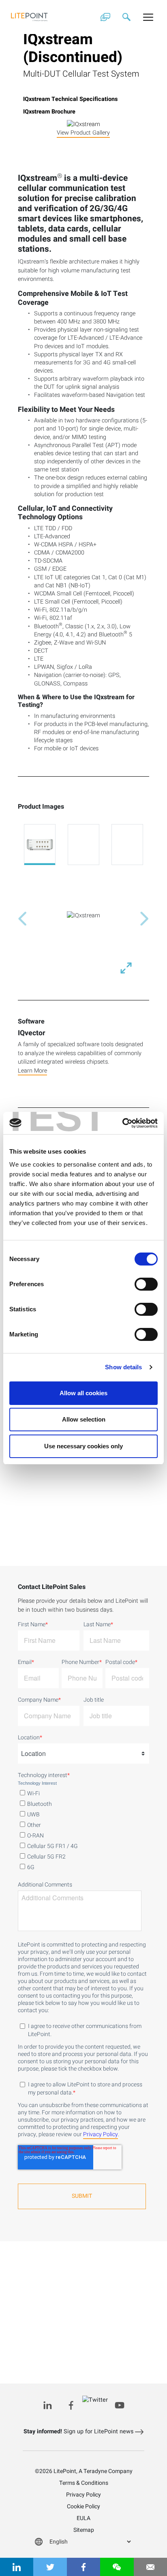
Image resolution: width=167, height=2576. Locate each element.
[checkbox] (83, 1829)
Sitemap (84, 2530)
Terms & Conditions (84, 2483)
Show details (123, 1367)
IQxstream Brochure (49, 112)
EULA (83, 2518)
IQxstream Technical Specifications (70, 99)
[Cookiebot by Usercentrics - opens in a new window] (122, 1123)
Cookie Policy (83, 2506)
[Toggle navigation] (148, 17)
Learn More (32, 1071)
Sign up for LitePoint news (79, 2431)
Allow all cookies (83, 1393)
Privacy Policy (101, 2135)
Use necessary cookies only (83, 1446)
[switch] (146, 1284)
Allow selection (84, 1419)
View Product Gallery (83, 133)
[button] (22, 919)
